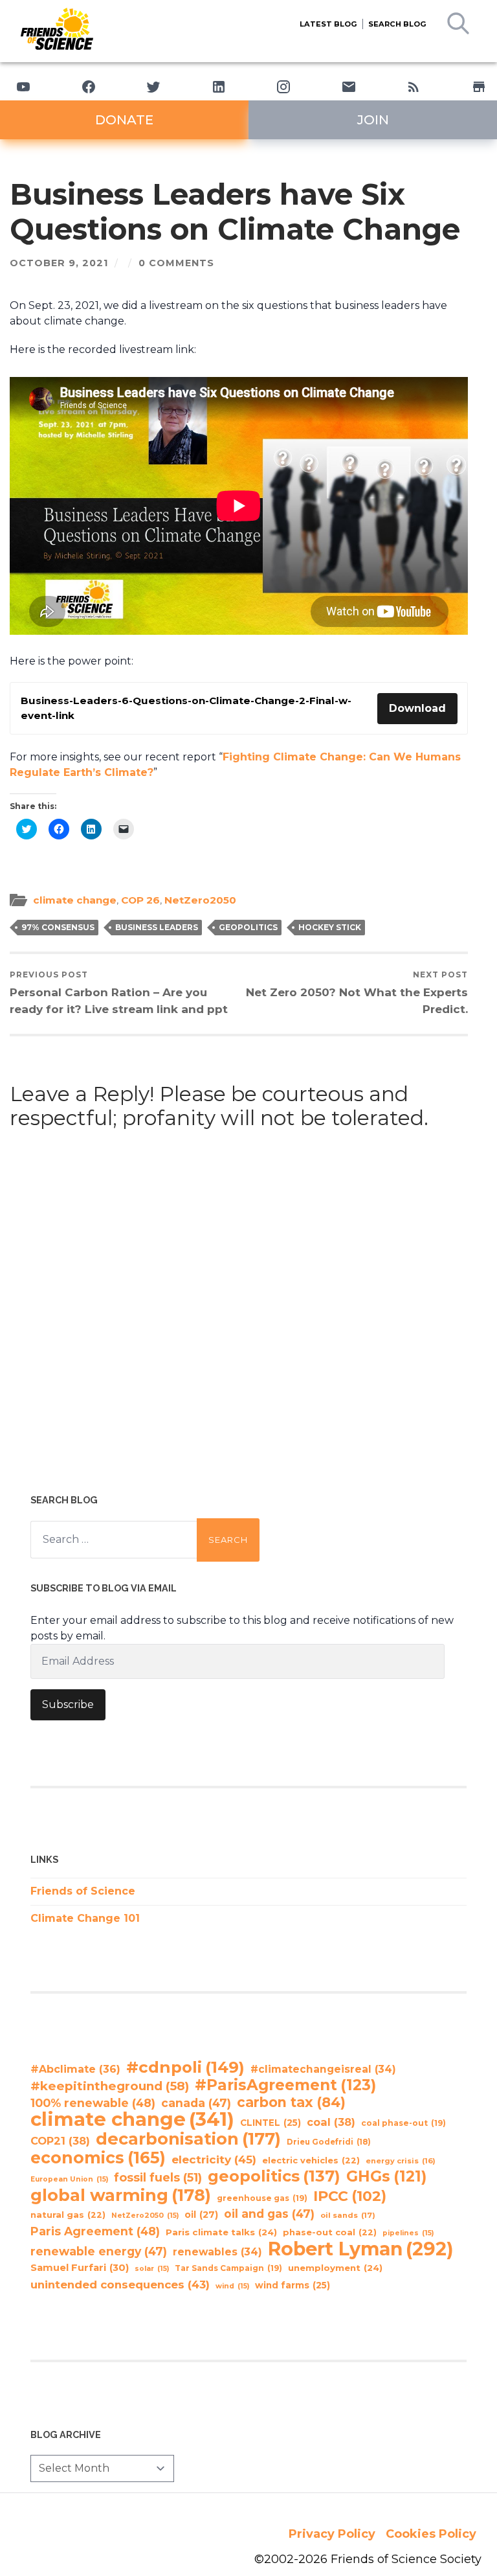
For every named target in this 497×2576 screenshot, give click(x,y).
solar (152, 2269)
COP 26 (140, 900)
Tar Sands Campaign (228, 2268)
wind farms (293, 2285)
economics (98, 2158)
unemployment (335, 2268)
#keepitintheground (110, 2086)
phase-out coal (330, 2232)
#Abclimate (75, 2069)
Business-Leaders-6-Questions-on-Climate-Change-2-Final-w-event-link (186, 708)
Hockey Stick (330, 927)
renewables (217, 2252)
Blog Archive (66, 2434)
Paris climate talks (221, 2232)
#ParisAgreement (285, 2085)
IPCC (350, 2196)
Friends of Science (83, 1891)
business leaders (157, 927)
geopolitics (248, 927)
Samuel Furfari (80, 2268)
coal (331, 2122)
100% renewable (93, 2103)
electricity (214, 2159)
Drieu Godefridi (329, 2142)
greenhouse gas (262, 2198)
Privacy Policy (332, 2534)
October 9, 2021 (59, 263)
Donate (124, 120)
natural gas (68, 2215)
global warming (121, 2195)
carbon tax (291, 2103)
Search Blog (397, 24)
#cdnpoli (185, 2067)
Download (417, 708)
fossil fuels (158, 2178)
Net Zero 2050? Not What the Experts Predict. (357, 993)
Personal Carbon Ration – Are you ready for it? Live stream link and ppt (119, 993)
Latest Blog (328, 24)
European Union (69, 2179)
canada (196, 2103)
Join (373, 120)
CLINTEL (271, 2123)
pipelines (408, 2233)
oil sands (348, 2215)
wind (232, 2286)
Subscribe (68, 1704)
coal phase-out (403, 2123)
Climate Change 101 (85, 1918)
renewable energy (99, 2251)
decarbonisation (188, 2139)
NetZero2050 (200, 900)
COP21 (60, 2141)
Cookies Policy (431, 2534)
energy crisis (401, 2161)
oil (201, 2215)
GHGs (386, 2176)
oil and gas (269, 2214)
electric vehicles (311, 2160)
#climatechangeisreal (323, 2069)
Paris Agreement (95, 2231)
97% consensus (58, 927)
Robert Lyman (361, 2249)
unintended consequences (120, 2285)
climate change (75, 900)
